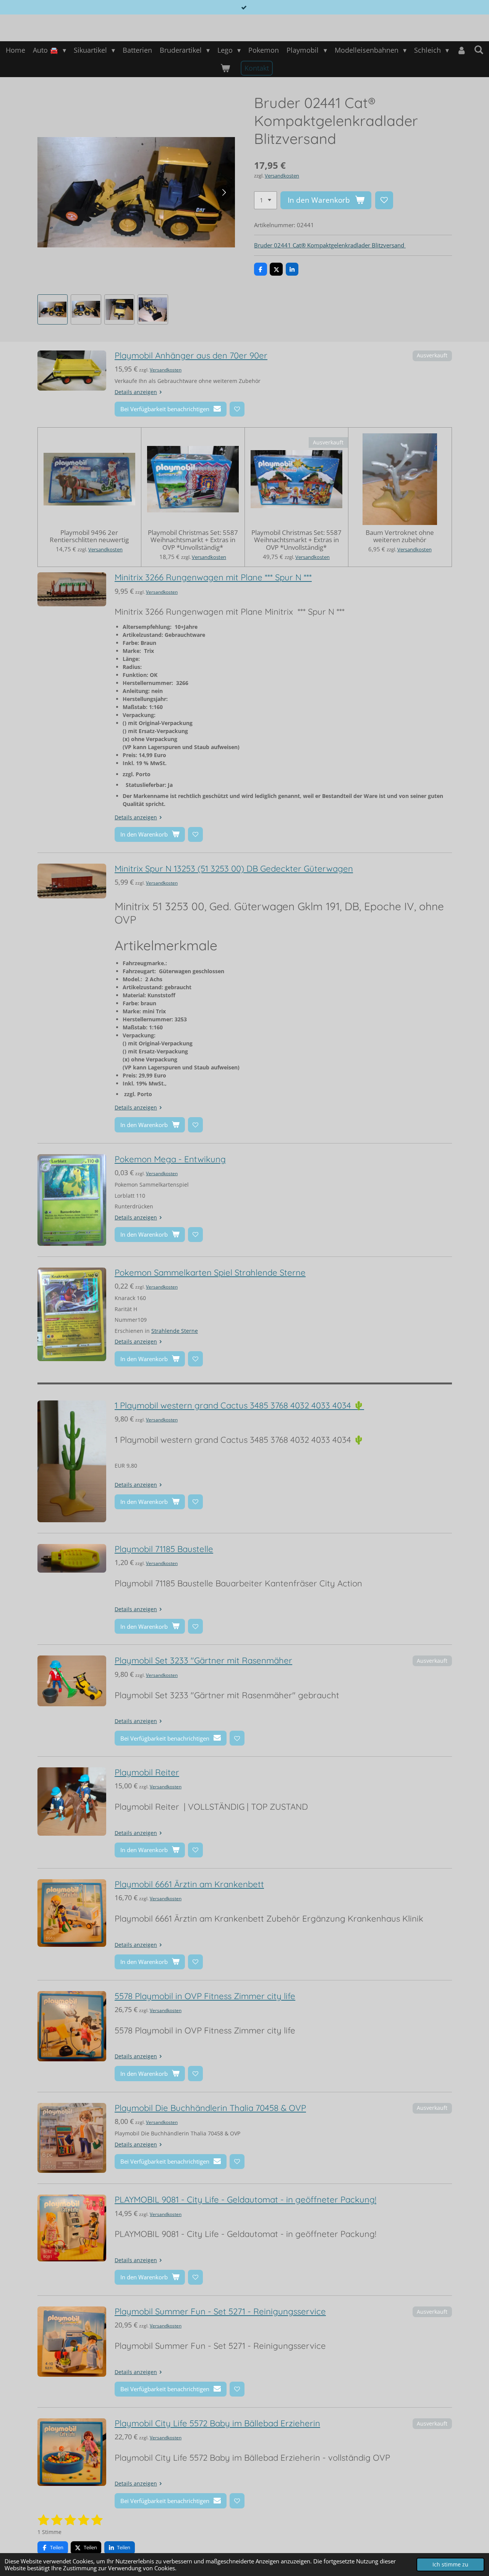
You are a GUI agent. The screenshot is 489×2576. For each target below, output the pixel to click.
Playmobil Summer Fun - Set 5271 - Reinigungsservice (220, 2311)
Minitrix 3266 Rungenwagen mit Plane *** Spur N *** (213, 577)
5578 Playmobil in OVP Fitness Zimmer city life (205, 1996)
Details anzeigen (136, 392)
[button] (53, 310)
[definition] (239, 1440)
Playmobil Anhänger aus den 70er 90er (191, 355)
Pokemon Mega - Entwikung (170, 1159)
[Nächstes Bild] (223, 192)
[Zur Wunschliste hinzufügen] (384, 200)
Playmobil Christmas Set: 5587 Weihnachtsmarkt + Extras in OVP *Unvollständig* (193, 540)
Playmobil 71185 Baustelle (164, 1549)
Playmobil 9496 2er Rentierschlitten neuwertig (89, 536)
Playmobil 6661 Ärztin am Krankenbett (189, 1884)
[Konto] (461, 50)
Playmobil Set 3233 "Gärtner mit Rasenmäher (203, 1660)
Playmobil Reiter (147, 1772)
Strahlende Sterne (175, 1331)
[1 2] (266, 200)
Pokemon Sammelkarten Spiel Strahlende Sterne (210, 1273)
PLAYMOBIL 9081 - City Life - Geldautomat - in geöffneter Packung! (245, 2200)
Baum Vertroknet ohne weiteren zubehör (400, 536)
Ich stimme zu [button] (450, 2565)
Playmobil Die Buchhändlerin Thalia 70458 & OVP (210, 2108)
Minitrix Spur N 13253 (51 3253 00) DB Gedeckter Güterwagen (234, 869)
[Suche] (478, 50)
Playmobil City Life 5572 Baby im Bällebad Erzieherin (217, 2423)
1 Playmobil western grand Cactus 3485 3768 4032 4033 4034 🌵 (239, 1405)
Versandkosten (282, 176)
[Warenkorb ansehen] (225, 68)
